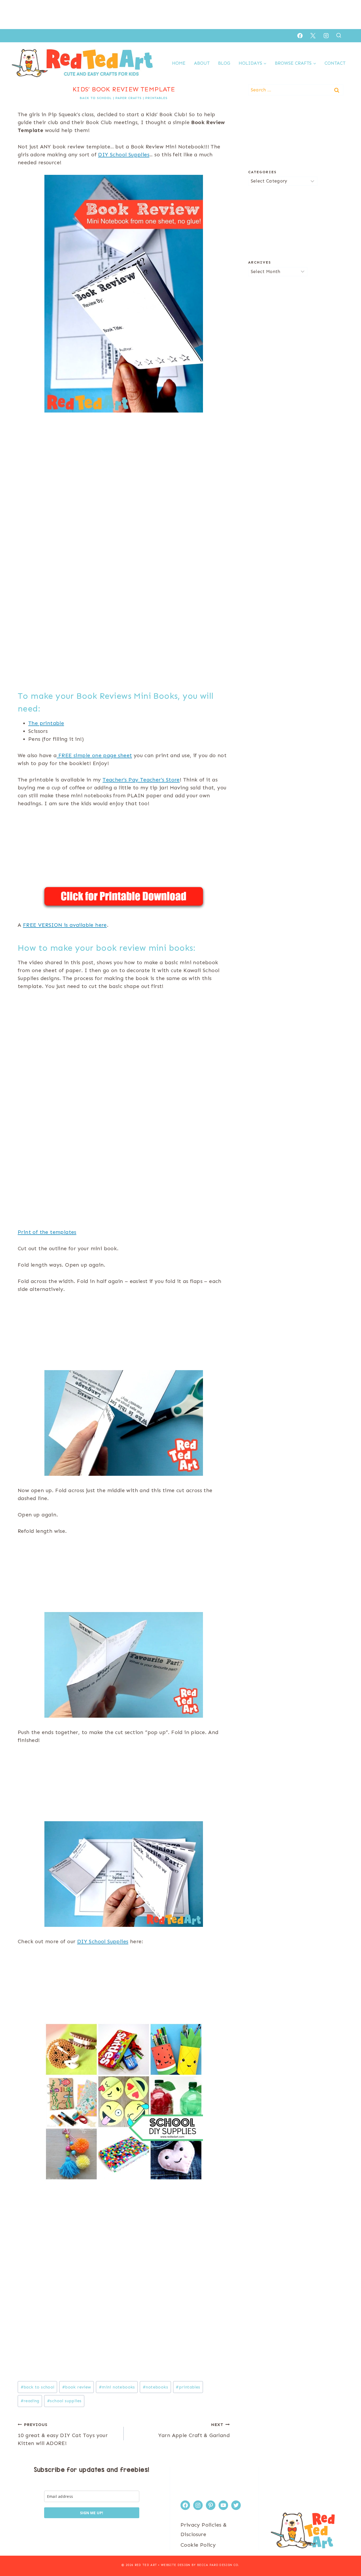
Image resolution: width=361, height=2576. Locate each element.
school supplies (64, 2401)
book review (77, 2387)
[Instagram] (326, 36)
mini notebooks (117, 2387)
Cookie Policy (198, 2545)
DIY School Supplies (124, 154)
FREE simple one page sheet (94, 755)
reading (30, 2401)
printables (188, 2387)
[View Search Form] (339, 36)
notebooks (155, 2387)
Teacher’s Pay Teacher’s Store (141, 780)
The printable (46, 723)
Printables (156, 98)
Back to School (96, 98)
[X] (313, 36)
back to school (38, 2387)
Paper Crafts (129, 98)
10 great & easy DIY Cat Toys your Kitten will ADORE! (63, 2434)
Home (179, 63)
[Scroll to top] (348, 2555)
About (202, 63)
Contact (335, 63)
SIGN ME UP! (92, 2513)
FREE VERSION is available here (65, 925)
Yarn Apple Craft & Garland (194, 2430)
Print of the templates (47, 1232)
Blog (224, 63)
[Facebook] (300, 36)
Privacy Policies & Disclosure (204, 2530)
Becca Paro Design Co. (218, 2565)
